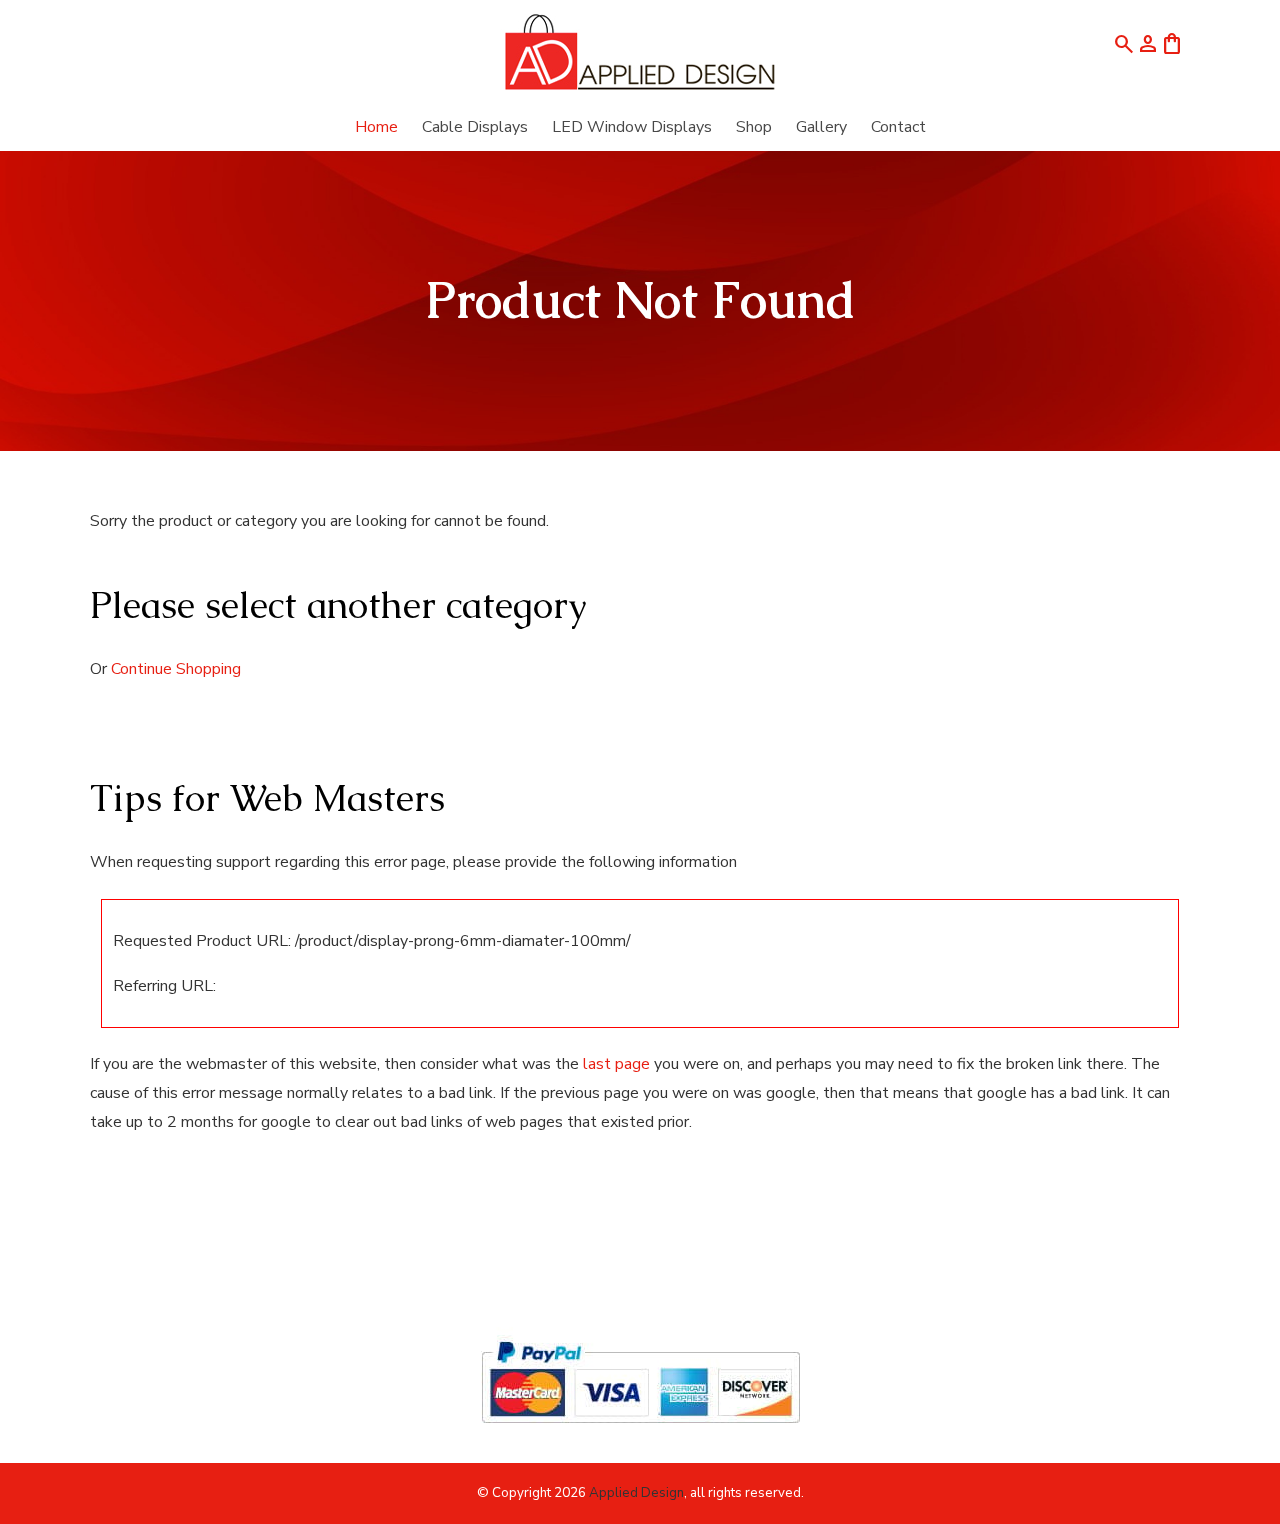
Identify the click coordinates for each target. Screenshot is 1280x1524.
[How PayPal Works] (640, 1432)
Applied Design (636, 1493)
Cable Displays (475, 127)
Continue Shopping (176, 669)
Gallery (821, 127)
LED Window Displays (632, 127)
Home (376, 127)
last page (616, 1064)
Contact (898, 127)
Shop (754, 127)
